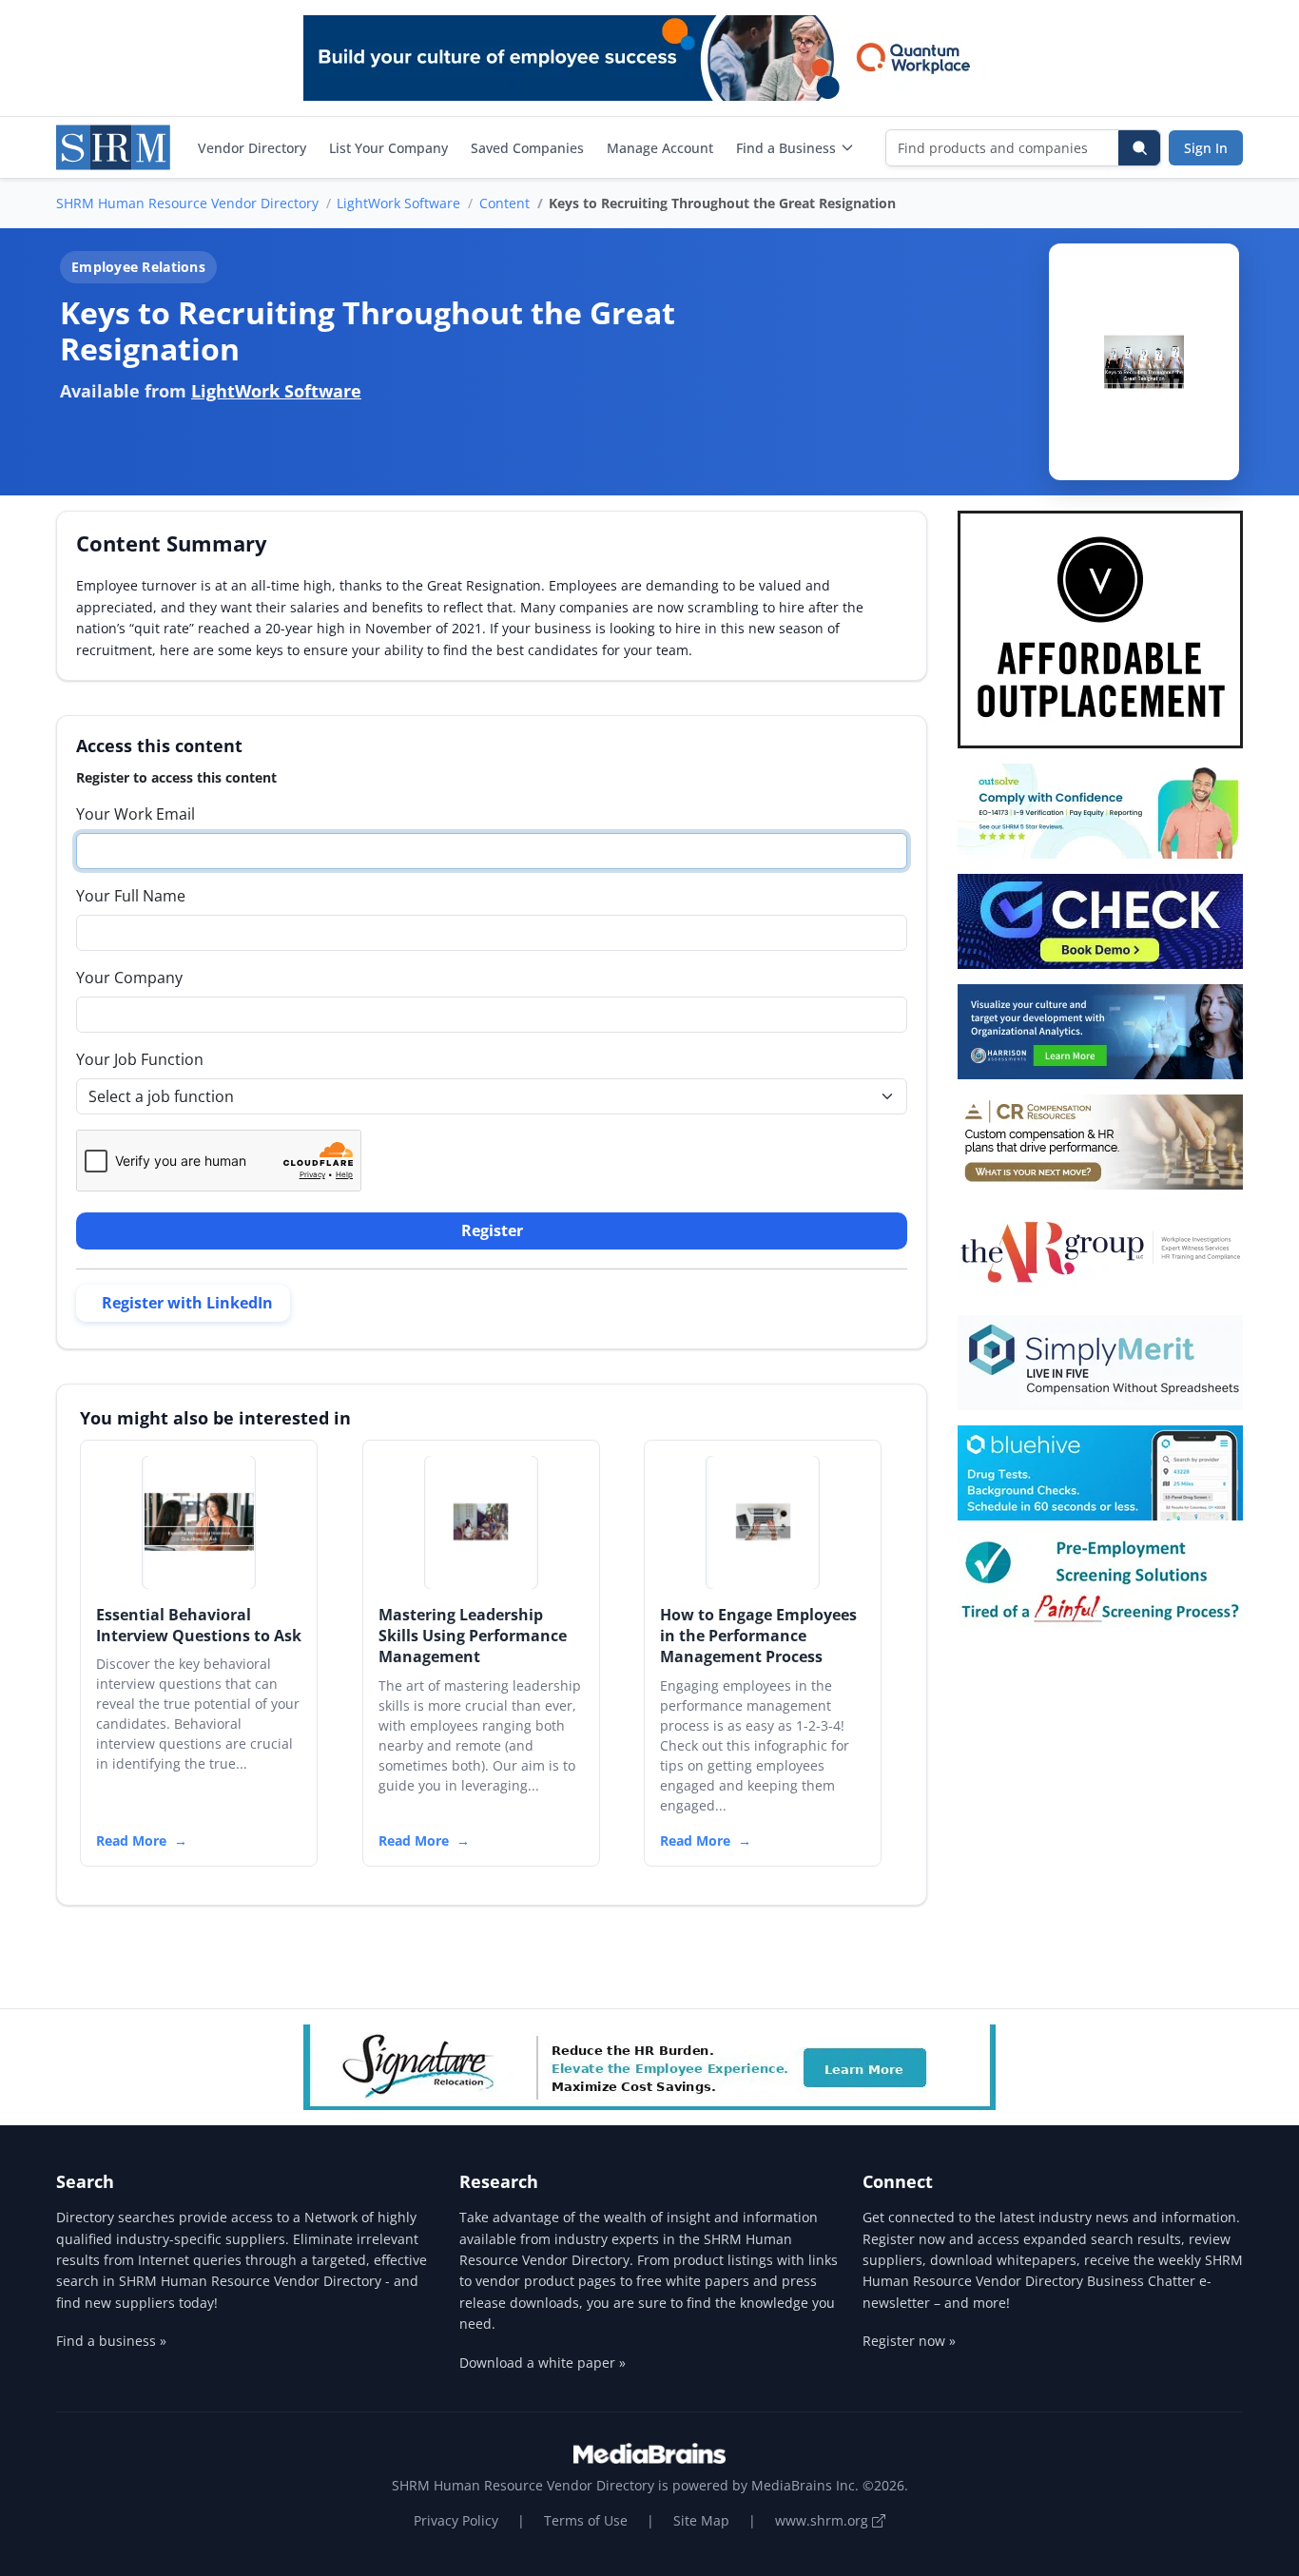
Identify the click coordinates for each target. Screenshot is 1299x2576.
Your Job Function (140, 1059)
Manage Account (660, 148)
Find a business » (111, 2341)
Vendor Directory (252, 148)
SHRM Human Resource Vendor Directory (187, 203)
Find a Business (786, 148)
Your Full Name (131, 896)
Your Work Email (136, 814)
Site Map (701, 2520)
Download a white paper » (543, 2363)
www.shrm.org (824, 2520)
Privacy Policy (456, 2520)
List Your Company (388, 148)
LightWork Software (398, 203)
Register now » (909, 2341)
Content (504, 203)
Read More (131, 1840)
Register (492, 1230)
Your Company (129, 978)
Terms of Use (586, 2520)
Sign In (1206, 148)
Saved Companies (527, 148)
